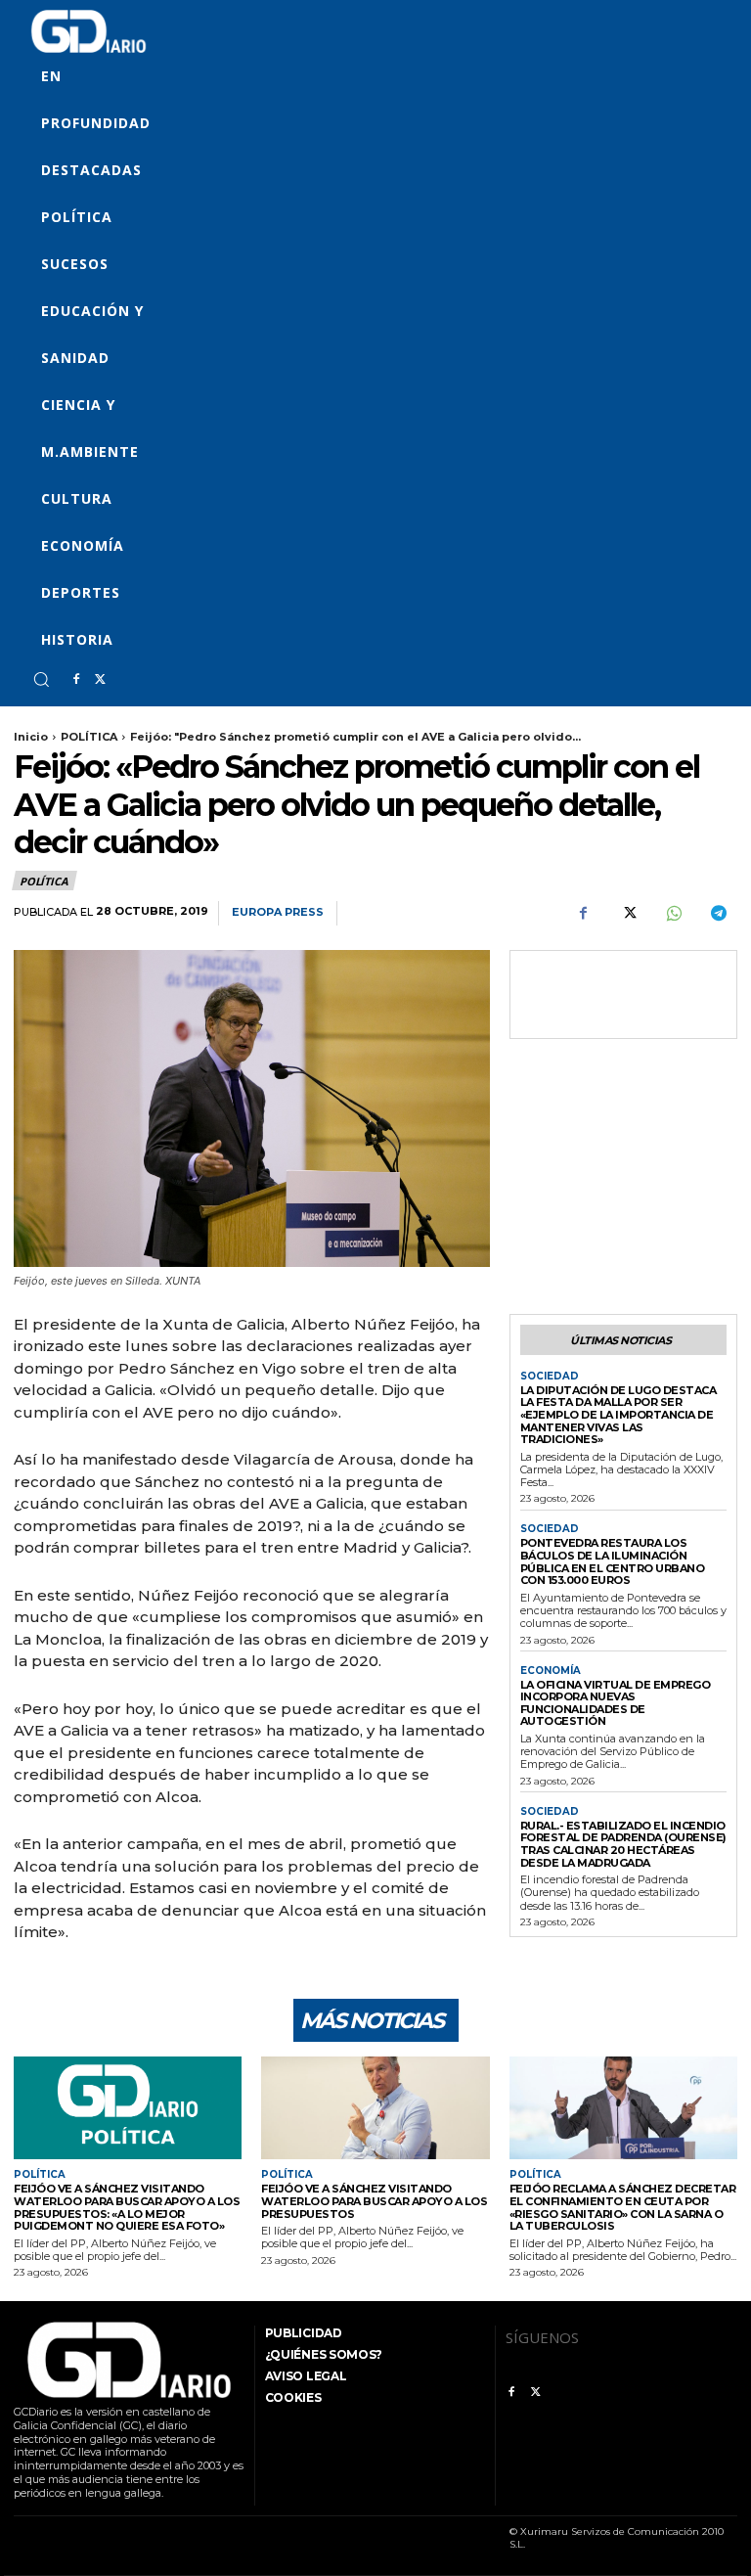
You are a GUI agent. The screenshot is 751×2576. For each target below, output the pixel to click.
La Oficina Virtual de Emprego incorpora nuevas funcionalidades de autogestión (616, 1703)
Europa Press (278, 912)
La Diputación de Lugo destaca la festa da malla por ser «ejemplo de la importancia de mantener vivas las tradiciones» (618, 1415)
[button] (41, 679)
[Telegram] (718, 914)
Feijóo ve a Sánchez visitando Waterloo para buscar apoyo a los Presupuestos (374, 2201)
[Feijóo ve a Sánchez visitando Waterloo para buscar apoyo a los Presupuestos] (375, 2108)
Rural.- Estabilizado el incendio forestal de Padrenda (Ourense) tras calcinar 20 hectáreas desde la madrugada (623, 1844)
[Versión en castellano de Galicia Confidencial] (88, 31)
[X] (100, 680)
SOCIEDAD (550, 1377)
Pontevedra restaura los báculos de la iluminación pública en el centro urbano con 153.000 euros (613, 1561)
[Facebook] (76, 680)
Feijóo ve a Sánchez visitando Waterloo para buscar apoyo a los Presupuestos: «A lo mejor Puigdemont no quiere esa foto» (127, 2207)
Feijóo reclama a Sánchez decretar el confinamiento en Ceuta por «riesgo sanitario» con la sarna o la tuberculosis (623, 2207)
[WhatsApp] (673, 914)
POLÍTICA (89, 737)
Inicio (31, 737)
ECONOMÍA (551, 1671)
